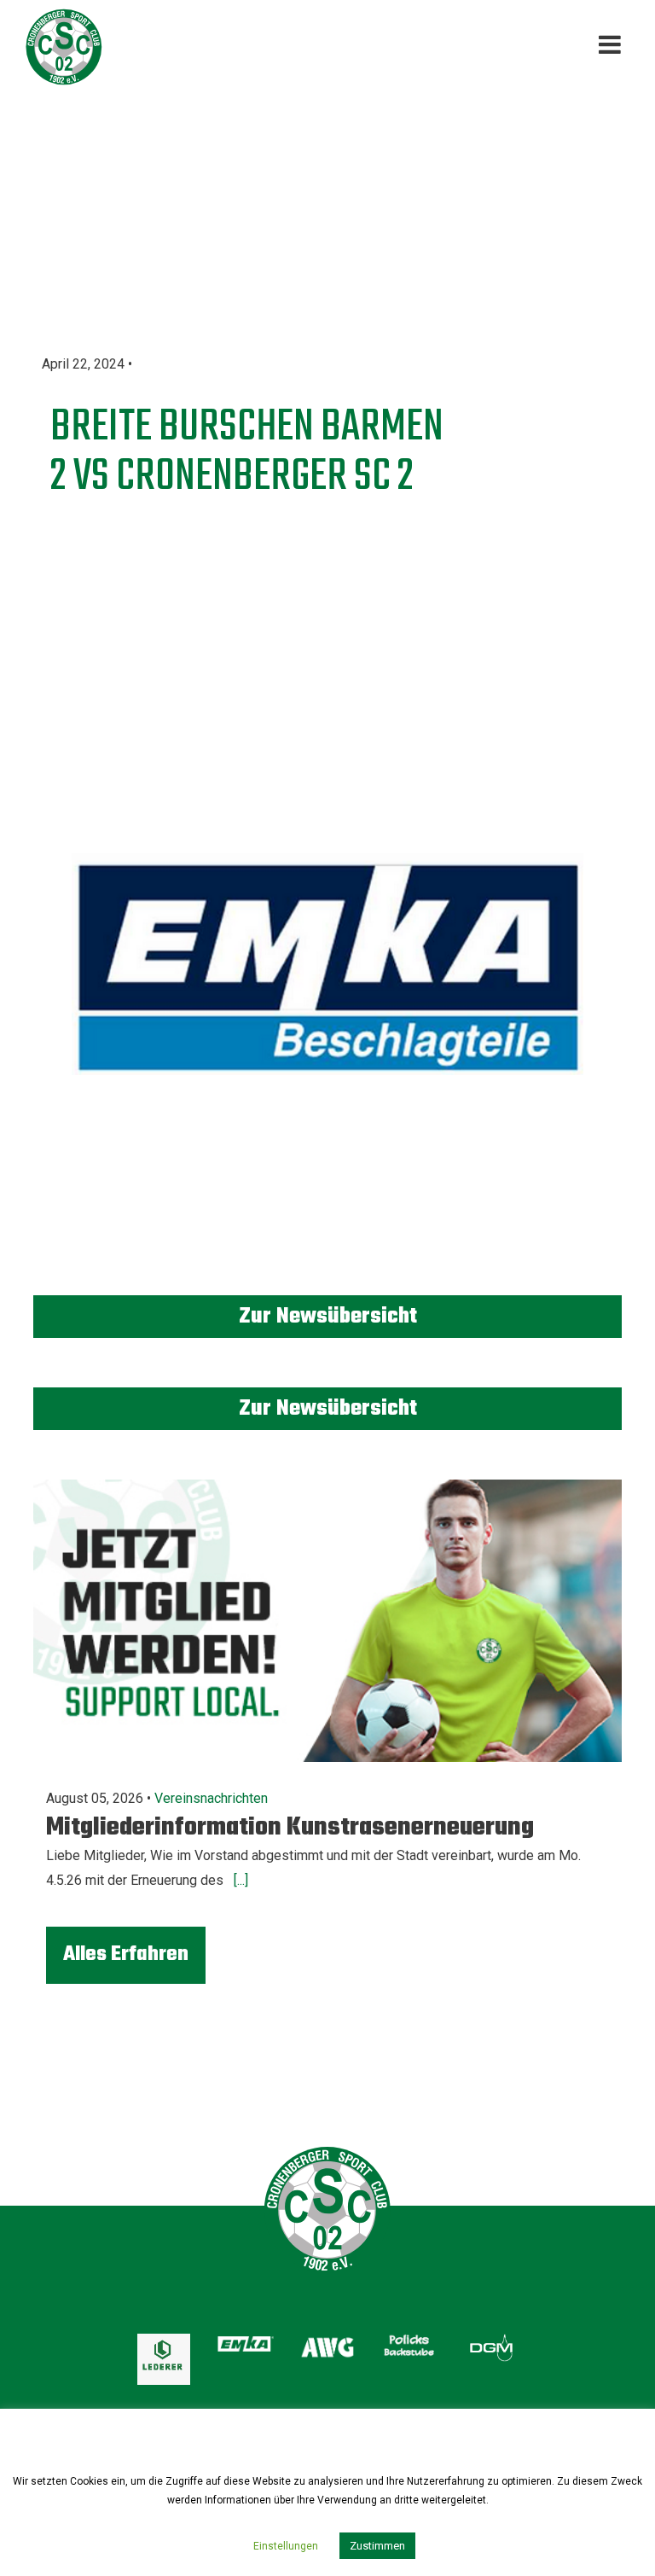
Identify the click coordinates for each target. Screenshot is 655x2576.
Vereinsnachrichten (211, 1798)
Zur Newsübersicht (328, 1317)
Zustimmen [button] (377, 2546)
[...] (239, 1880)
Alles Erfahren (126, 1954)
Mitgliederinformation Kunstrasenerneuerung (290, 1828)
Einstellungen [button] (286, 2546)
